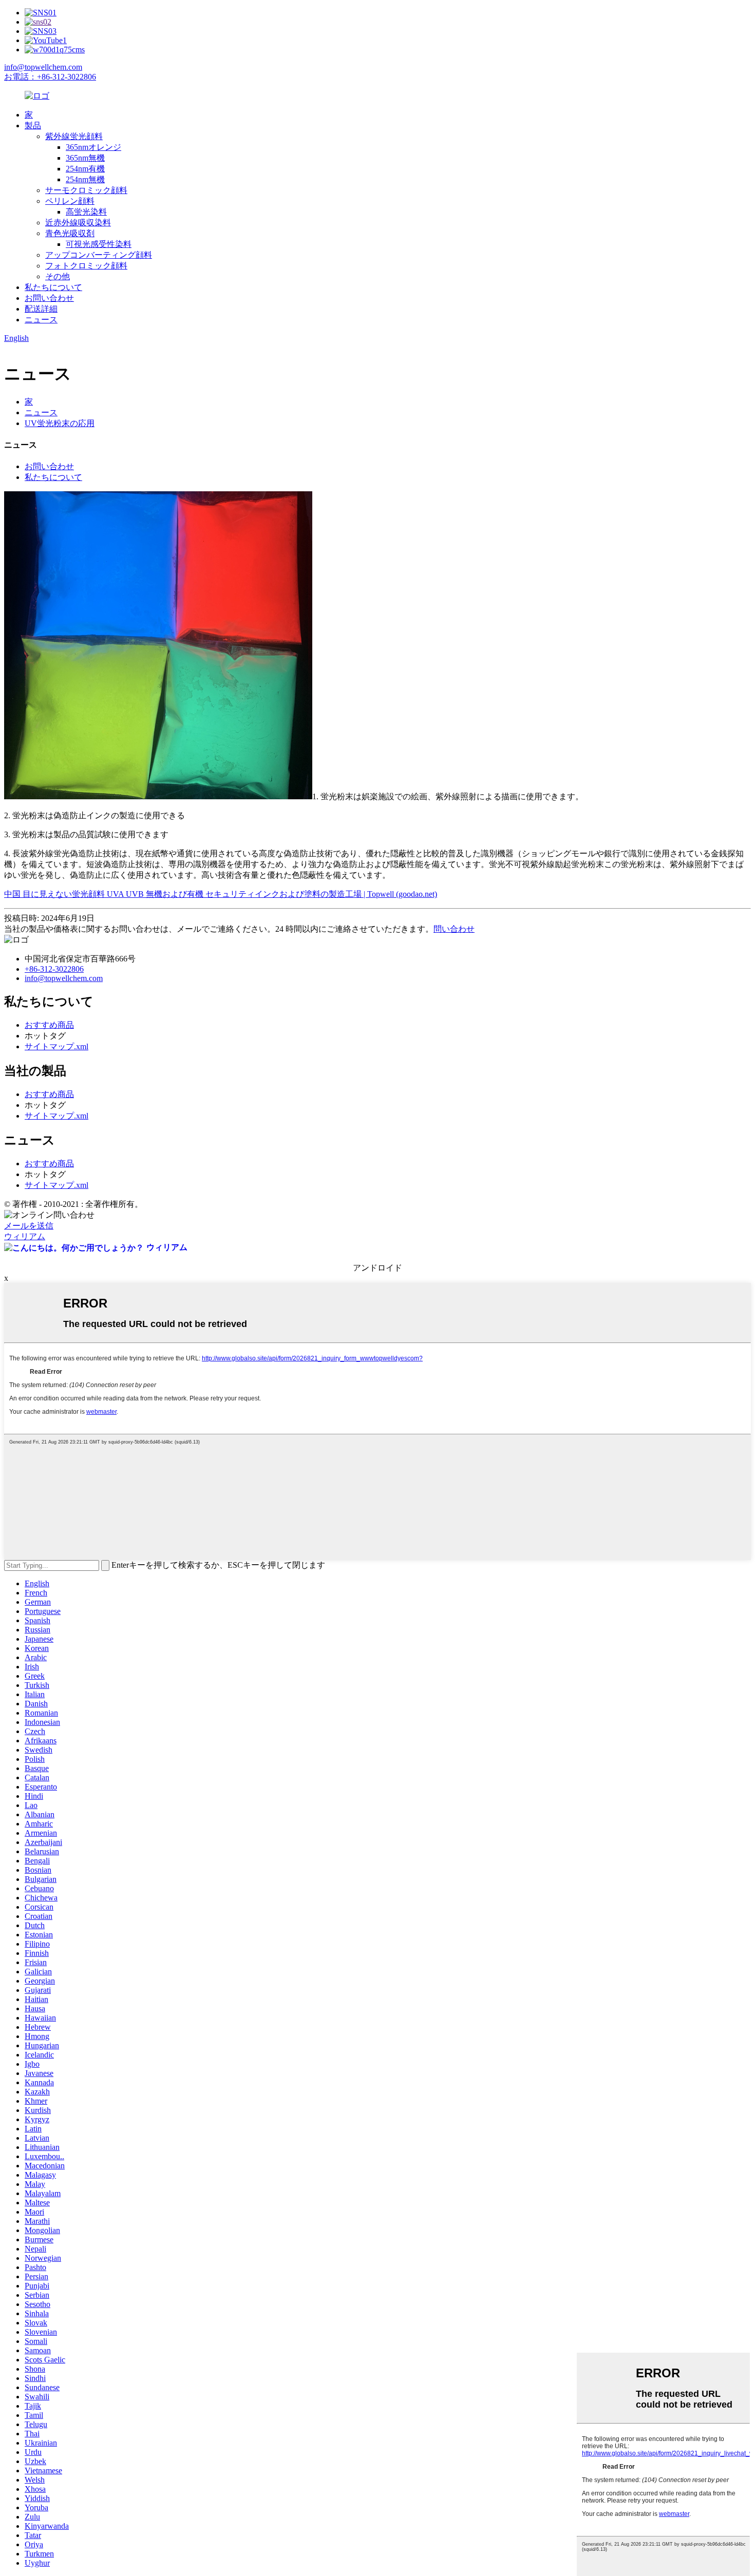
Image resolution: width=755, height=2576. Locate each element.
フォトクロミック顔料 (86, 266)
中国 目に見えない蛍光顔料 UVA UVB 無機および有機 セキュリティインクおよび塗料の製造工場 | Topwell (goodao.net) (221, 894)
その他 (58, 276)
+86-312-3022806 (54, 969)
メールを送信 (29, 1226)
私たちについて (53, 287)
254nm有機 (85, 169)
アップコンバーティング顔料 (99, 255)
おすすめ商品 (49, 1025)
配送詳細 (41, 309)
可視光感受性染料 (99, 244)
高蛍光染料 (86, 212)
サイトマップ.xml (56, 1046)
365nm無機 (85, 158)
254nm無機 (85, 179)
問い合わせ (454, 929)
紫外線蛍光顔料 (74, 136)
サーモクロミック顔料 (86, 190)
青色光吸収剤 (70, 233)
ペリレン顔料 (70, 201)
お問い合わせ (49, 298)
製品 (33, 126)
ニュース (41, 320)
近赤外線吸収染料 (78, 223)
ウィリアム (25, 1236)
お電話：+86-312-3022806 (50, 77)
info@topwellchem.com (43, 67)
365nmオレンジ (93, 147)
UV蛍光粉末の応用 (60, 423)
